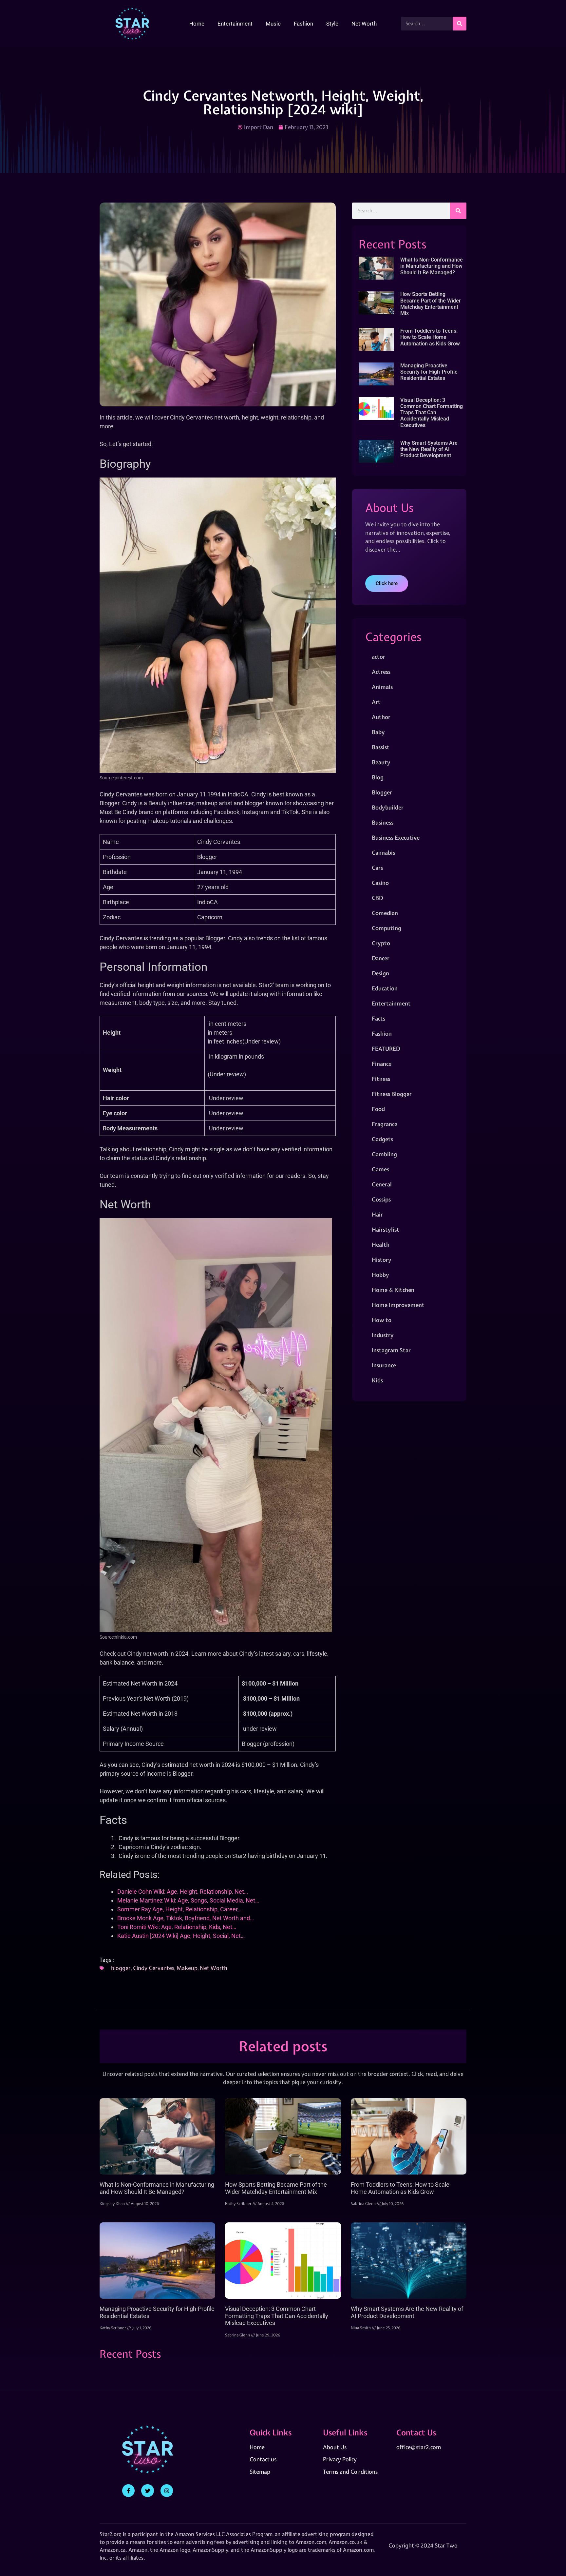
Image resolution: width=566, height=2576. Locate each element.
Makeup (187, 1968)
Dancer (381, 958)
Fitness (381, 1079)
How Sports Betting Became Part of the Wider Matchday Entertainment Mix (431, 304)
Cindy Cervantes (154, 1968)
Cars (377, 868)
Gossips (381, 1199)
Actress (381, 672)
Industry (383, 1335)
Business (383, 822)
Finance (382, 1064)
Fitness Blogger (392, 1094)
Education (385, 988)
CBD (377, 898)
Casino (380, 883)
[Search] (460, 24)
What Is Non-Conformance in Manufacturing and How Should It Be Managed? (432, 266)
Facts (378, 1018)
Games (380, 1169)
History (382, 1260)
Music (273, 24)
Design (380, 973)
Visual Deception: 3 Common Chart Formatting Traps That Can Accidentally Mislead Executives (432, 413)
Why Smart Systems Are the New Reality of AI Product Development (429, 449)
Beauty (381, 762)
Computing (387, 928)
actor (378, 657)
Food (378, 1109)
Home (197, 24)
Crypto (381, 943)
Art (376, 702)
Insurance (384, 1365)
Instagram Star (391, 1350)
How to (382, 1320)
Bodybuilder (388, 807)
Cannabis (383, 853)
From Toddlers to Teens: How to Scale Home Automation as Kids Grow (430, 337)
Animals (382, 687)
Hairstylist (386, 1229)
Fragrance (385, 1124)
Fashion (303, 24)
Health (381, 1245)
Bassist (381, 747)
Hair (377, 1214)
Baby (378, 732)
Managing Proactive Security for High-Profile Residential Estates (429, 372)
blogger (121, 1968)
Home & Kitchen (393, 1290)
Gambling (384, 1154)
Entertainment (235, 24)
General (382, 1184)
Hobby (380, 1275)
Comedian (385, 913)
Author (381, 717)
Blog (378, 777)
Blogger (382, 792)
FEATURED (386, 1049)
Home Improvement (398, 1305)
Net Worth (364, 24)
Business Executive (396, 838)
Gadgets (382, 1139)
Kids (377, 1380)
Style (332, 24)
